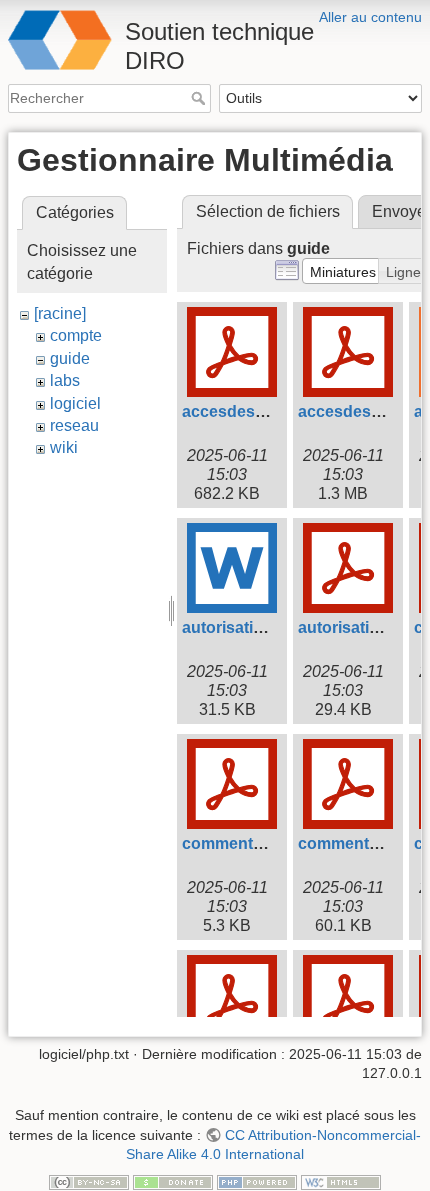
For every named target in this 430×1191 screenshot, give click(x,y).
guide (70, 358)
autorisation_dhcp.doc (268, 627)
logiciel (75, 403)
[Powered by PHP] (257, 1181)
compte (76, 335)
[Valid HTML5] (341, 1181)
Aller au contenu (370, 17)
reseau (74, 425)
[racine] (60, 313)
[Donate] (173, 1181)
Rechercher (200, 98)
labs (65, 380)
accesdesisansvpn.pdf (268, 411)
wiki (64, 447)
